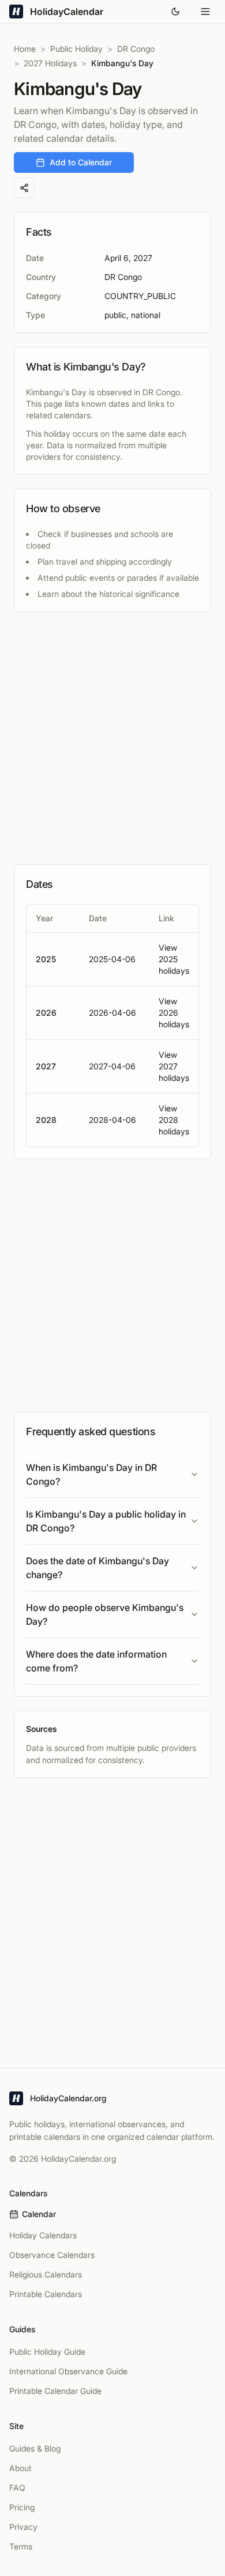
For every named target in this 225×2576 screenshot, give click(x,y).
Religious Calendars (46, 2274)
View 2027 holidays (174, 1066)
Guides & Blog (35, 2448)
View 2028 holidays (174, 1120)
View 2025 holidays (174, 959)
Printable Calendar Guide (55, 2391)
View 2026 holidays (174, 1013)
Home (25, 49)
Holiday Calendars (43, 2235)
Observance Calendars (52, 2255)
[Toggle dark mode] (175, 12)
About (20, 2468)
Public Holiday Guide (47, 2352)
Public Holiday (76, 49)
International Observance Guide (68, 2371)
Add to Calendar (81, 162)
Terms (21, 2546)
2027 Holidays (50, 63)
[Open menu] (205, 12)
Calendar (39, 2214)
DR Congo (136, 49)
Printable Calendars (46, 2294)
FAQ (17, 2488)
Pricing (22, 2507)
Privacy (23, 2527)
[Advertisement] (112, 738)
